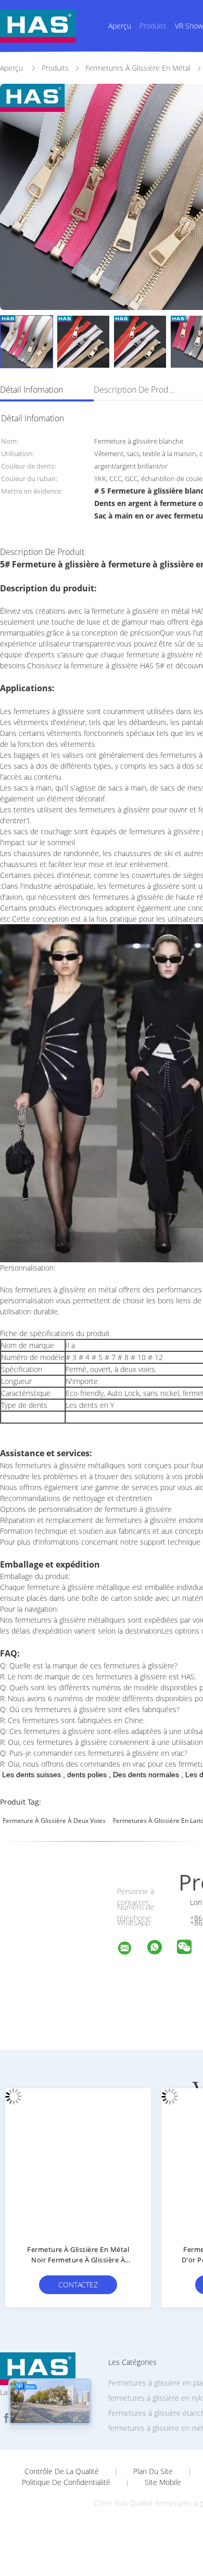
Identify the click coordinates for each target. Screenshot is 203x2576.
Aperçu (120, 26)
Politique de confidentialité (66, 2482)
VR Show (189, 26)
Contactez (78, 2284)
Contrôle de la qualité (62, 2471)
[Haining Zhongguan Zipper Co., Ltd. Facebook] (6, 2418)
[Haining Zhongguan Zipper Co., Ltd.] (131, 1950)
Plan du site (153, 2471)
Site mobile (163, 2482)
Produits (153, 26)
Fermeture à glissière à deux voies (54, 1821)
